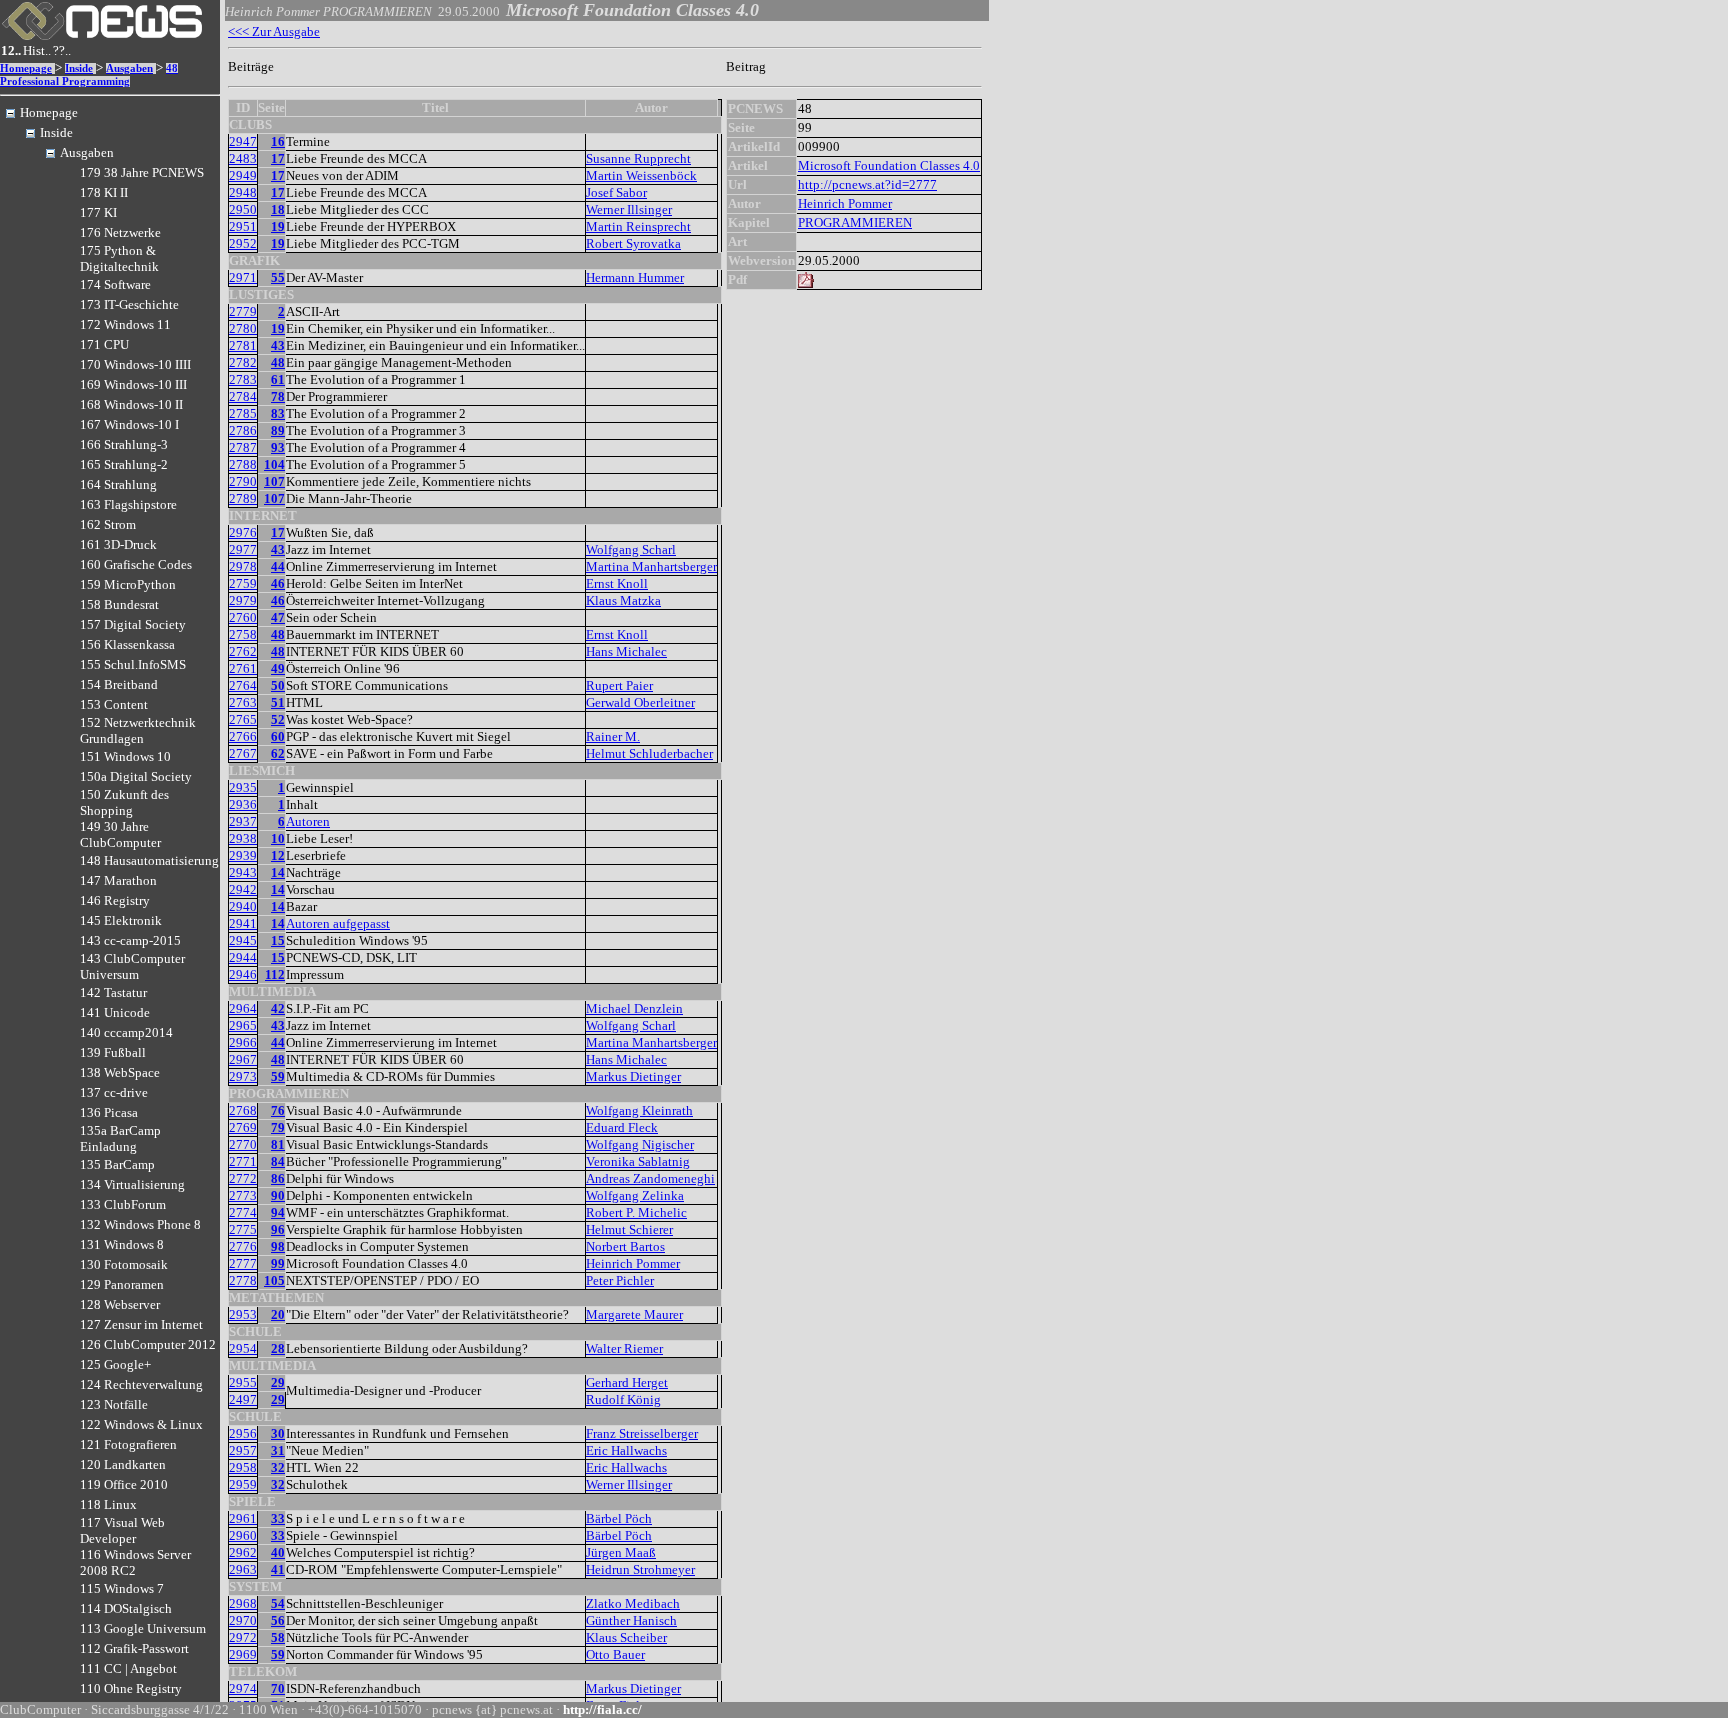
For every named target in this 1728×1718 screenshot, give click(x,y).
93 (278, 447)
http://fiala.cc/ (602, 1709)
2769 (243, 1127)
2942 (243, 889)
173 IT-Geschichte (129, 304)
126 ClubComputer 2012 (148, 1344)
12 (278, 855)
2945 (243, 940)
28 (278, 1348)
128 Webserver (120, 1304)
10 (278, 838)
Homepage (26, 68)
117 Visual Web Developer (122, 1530)
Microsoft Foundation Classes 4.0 (889, 165)
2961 (243, 1518)
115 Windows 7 (122, 1588)
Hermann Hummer (635, 277)
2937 (243, 821)
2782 (243, 362)
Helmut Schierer (629, 1229)
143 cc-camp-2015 (130, 940)
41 (278, 1569)
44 (278, 566)
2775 (243, 1229)
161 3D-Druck (118, 544)
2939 (243, 855)
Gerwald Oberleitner (640, 702)
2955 (243, 1382)
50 (278, 685)
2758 (243, 634)
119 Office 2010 (124, 1484)
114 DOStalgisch (126, 1608)
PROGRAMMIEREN (855, 222)
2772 (243, 1178)
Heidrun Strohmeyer (640, 1569)
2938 (243, 838)
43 (278, 345)
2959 (243, 1484)
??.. (62, 50)
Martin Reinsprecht (638, 226)
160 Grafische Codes (136, 564)
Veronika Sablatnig (638, 1161)
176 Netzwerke (120, 232)
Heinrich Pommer (633, 1263)
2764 (243, 685)
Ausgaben (129, 68)
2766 (243, 736)
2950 (243, 209)
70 (278, 1688)
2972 (243, 1637)
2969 (243, 1654)
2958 (243, 1467)
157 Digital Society (133, 624)
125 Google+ (115, 1364)
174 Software (115, 284)
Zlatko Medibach (633, 1603)
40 (278, 1552)
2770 (243, 1144)
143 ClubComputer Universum (132, 966)
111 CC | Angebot (128, 1668)
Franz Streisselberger (642, 1433)
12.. (11, 50)
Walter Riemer (624, 1348)
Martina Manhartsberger (651, 566)
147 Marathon (118, 880)
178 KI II (104, 192)
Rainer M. (613, 736)
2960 (243, 1535)
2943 (243, 872)
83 (278, 413)
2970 (243, 1620)
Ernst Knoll (617, 583)
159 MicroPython (128, 584)
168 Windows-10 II (131, 404)
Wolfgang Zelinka (635, 1195)
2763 (243, 702)
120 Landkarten (123, 1464)
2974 (243, 1688)
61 (278, 379)
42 (278, 1008)
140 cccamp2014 (126, 1032)
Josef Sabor (616, 192)
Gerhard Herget (627, 1382)
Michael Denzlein (634, 1008)
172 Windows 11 (125, 324)
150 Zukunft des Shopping (124, 802)
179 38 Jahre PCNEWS (142, 172)
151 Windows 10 (125, 756)
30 (278, 1433)
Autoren (308, 821)
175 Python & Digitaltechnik (119, 258)
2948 (243, 192)
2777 (243, 1263)
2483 (243, 158)
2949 (243, 175)
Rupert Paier (619, 685)
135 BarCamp (117, 1164)
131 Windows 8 (122, 1244)
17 (278, 158)
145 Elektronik (121, 920)
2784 (243, 396)
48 (278, 362)
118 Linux (108, 1504)
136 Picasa (109, 1112)
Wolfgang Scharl (631, 549)
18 (278, 209)
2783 (243, 379)
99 (278, 1263)
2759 (243, 583)
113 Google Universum (143, 1628)
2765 (243, 719)
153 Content (114, 704)
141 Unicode (115, 1012)
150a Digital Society (136, 776)
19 (278, 226)
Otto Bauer (615, 1654)
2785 (243, 413)
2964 (243, 1008)
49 (278, 668)
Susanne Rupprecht (638, 158)
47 (278, 617)
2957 (243, 1450)
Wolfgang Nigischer (640, 1144)
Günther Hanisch (631, 1620)
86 (278, 1178)
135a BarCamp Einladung (120, 1138)
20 (278, 1314)
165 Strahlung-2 (124, 464)
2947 (243, 141)
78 (278, 396)
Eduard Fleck (622, 1127)
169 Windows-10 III (133, 384)
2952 (243, 243)
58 (278, 1637)
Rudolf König (623, 1399)
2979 (243, 600)
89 (278, 430)
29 (278, 1382)
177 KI (98, 212)
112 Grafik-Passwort (134, 1648)
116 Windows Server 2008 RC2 (135, 1562)
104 (274, 464)
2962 (243, 1552)
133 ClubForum (123, 1204)
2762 (243, 651)
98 (278, 1246)
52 (278, 719)
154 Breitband (119, 684)
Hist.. (37, 50)
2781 (243, 345)
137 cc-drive (114, 1092)
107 (274, 481)
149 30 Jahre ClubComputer (120, 834)
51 (278, 702)
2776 (243, 1246)
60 (278, 736)
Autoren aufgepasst (338, 923)
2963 (243, 1569)
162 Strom (108, 524)
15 (278, 940)
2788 (243, 464)
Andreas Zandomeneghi (650, 1178)
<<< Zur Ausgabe (274, 31)
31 (278, 1450)
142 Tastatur (113, 992)
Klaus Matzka (623, 600)
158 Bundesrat (119, 604)
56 (278, 1620)
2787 (243, 447)
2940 (243, 906)
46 (278, 583)
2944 (243, 957)
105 (274, 1280)
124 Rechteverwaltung (141, 1384)
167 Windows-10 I (129, 424)
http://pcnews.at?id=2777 (867, 184)
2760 (243, 617)
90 (278, 1195)
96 (278, 1229)
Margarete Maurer (634, 1314)
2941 (243, 923)
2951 (243, 226)
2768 (243, 1110)
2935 (243, 787)
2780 (243, 328)
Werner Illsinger (629, 209)
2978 (243, 566)
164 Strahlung (118, 484)
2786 (243, 430)
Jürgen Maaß (621, 1552)
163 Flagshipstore (128, 504)
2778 (243, 1280)
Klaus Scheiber (626, 1637)
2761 (243, 668)
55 (278, 277)
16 (278, 141)
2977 (243, 549)
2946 (243, 974)
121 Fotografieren (128, 1444)
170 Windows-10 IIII (135, 364)
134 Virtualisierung (132, 1184)
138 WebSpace (120, 1072)
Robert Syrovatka (633, 243)
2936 (243, 804)
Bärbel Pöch (619, 1518)
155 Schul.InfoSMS (133, 664)
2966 (243, 1042)
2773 (243, 1195)
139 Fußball (113, 1052)
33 (278, 1518)
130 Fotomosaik (124, 1264)
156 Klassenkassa (127, 644)
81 (278, 1144)
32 (278, 1467)
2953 (243, 1314)
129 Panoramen (122, 1284)
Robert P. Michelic (636, 1212)
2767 (243, 753)
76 (278, 1110)
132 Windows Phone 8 (140, 1224)
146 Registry (115, 900)
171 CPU (104, 344)
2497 (243, 1399)
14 (278, 872)
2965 (243, 1025)
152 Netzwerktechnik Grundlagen (138, 730)
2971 (243, 277)
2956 (243, 1433)
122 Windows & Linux (141, 1424)
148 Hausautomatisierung (149, 860)
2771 (243, 1161)
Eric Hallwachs (626, 1450)
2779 (243, 311)
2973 (243, 1076)
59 (278, 1076)
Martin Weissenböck (641, 175)
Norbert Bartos (625, 1246)
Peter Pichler (620, 1280)
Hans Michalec (626, 651)
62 (278, 753)
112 (275, 974)
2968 (243, 1603)
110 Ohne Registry (131, 1688)
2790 (243, 481)
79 (278, 1127)
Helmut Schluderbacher (649, 753)
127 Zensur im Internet (141, 1324)
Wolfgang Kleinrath (639, 1110)
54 (278, 1603)
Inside (79, 68)
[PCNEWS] (102, 35)
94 (278, 1212)
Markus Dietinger (633, 1076)
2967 (243, 1059)
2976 (243, 532)
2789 (243, 498)
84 (278, 1161)
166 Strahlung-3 (124, 444)
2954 (243, 1348)
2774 (243, 1212)
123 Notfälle (114, 1404)
